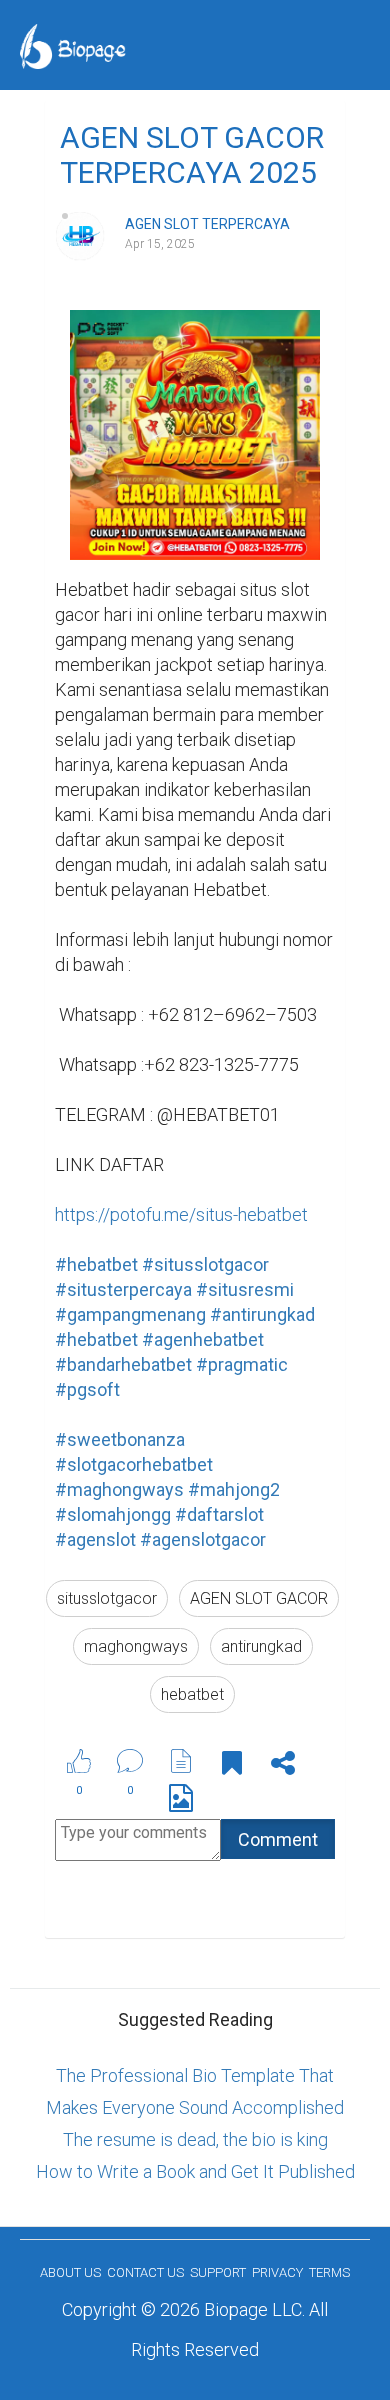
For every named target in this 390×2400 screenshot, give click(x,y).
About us (70, 2272)
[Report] (181, 1761)
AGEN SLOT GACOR (259, 1598)
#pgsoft (87, 1389)
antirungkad (261, 1646)
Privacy (277, 2272)
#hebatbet (96, 1264)
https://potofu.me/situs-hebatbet (181, 1214)
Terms (329, 2272)
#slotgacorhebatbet (134, 1464)
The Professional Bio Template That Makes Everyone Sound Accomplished (195, 2091)
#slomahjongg (113, 1514)
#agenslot (95, 1539)
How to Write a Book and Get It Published (195, 2171)
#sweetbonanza (120, 1439)
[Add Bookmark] (232, 1766)
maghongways (136, 1646)
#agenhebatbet (203, 1339)
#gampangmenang (130, 1314)
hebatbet (192, 1694)
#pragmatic (242, 1364)
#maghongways (119, 1489)
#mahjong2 (234, 1489)
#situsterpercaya (123, 1289)
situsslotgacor (107, 1598)
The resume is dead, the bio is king (195, 2139)
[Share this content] (283, 1766)
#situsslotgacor (205, 1264)
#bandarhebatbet (123, 1364)
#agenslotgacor (203, 1539)
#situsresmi (245, 1289)
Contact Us (145, 2272)
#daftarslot (219, 1514)
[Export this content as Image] (181, 1801)
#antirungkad (262, 1314)
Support (218, 2272)
